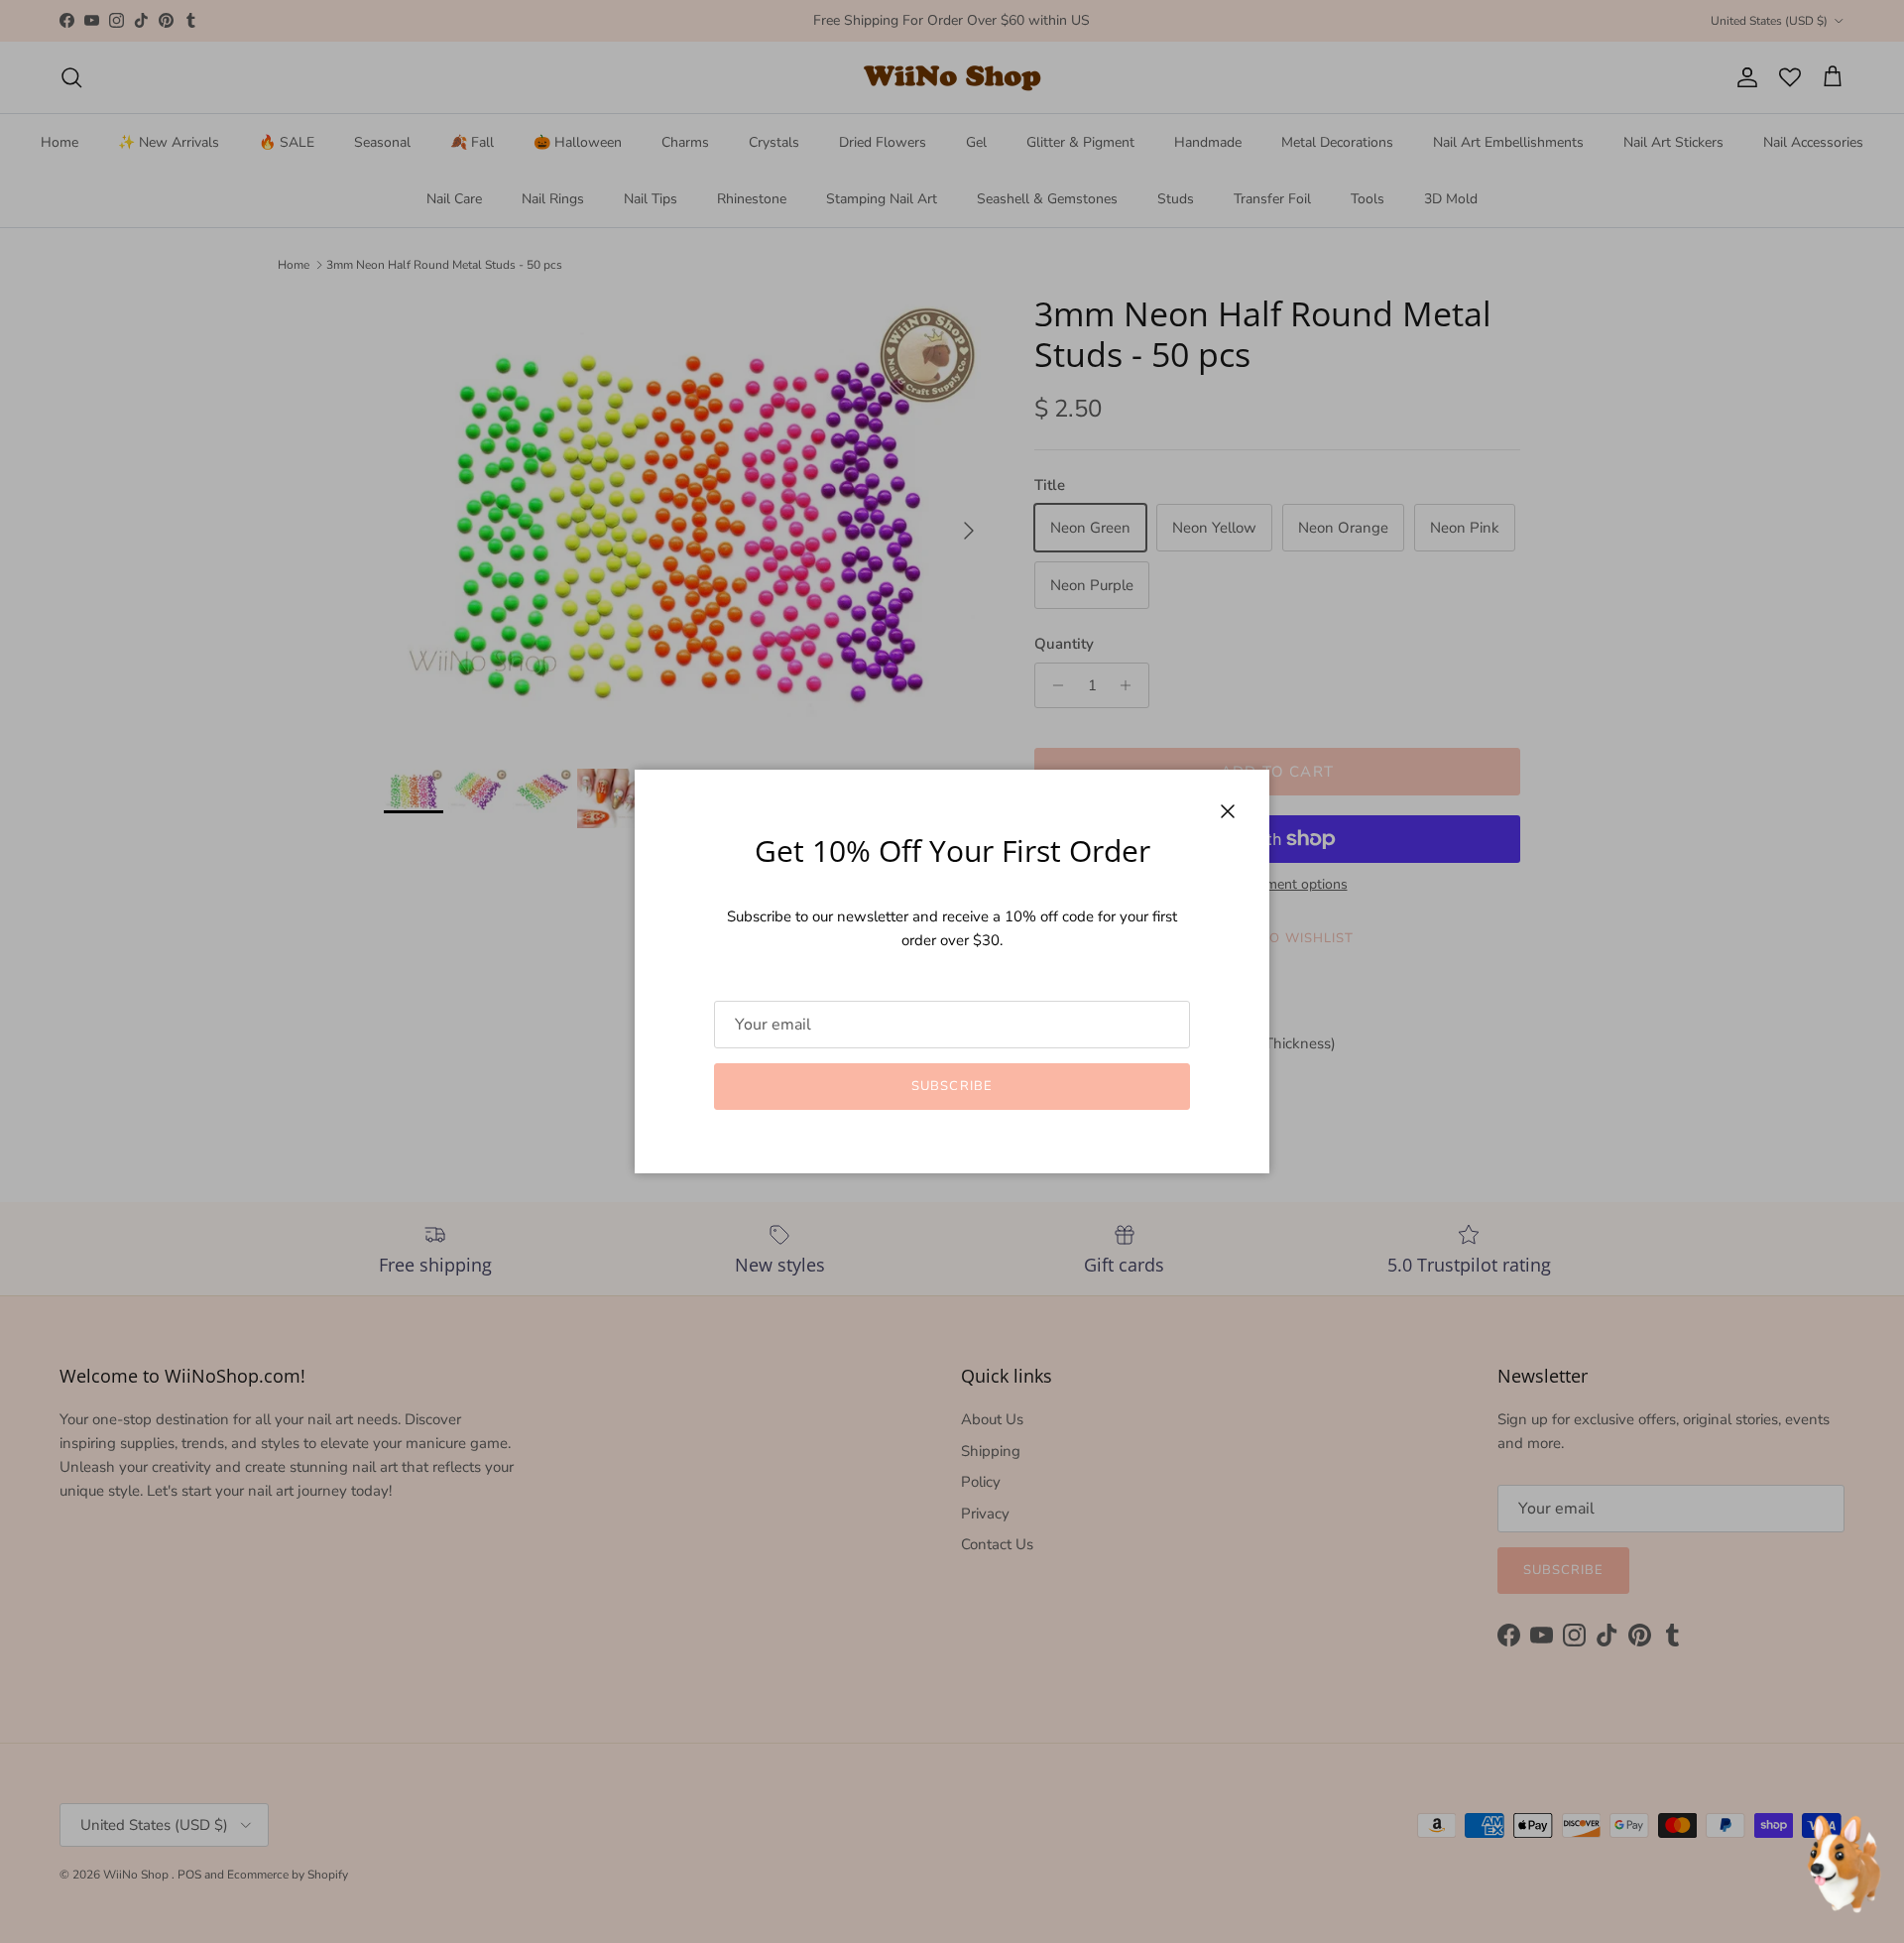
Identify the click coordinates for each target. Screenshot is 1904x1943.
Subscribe (952, 1086)
